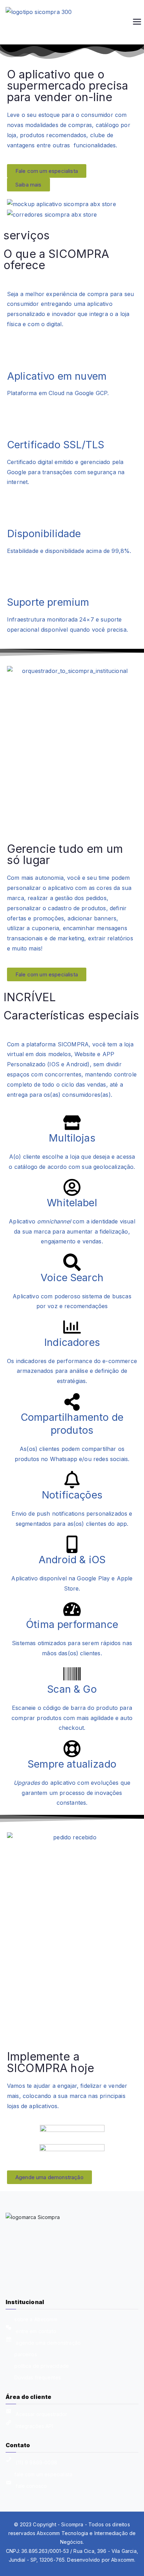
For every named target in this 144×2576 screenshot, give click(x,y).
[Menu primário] (137, 22)
